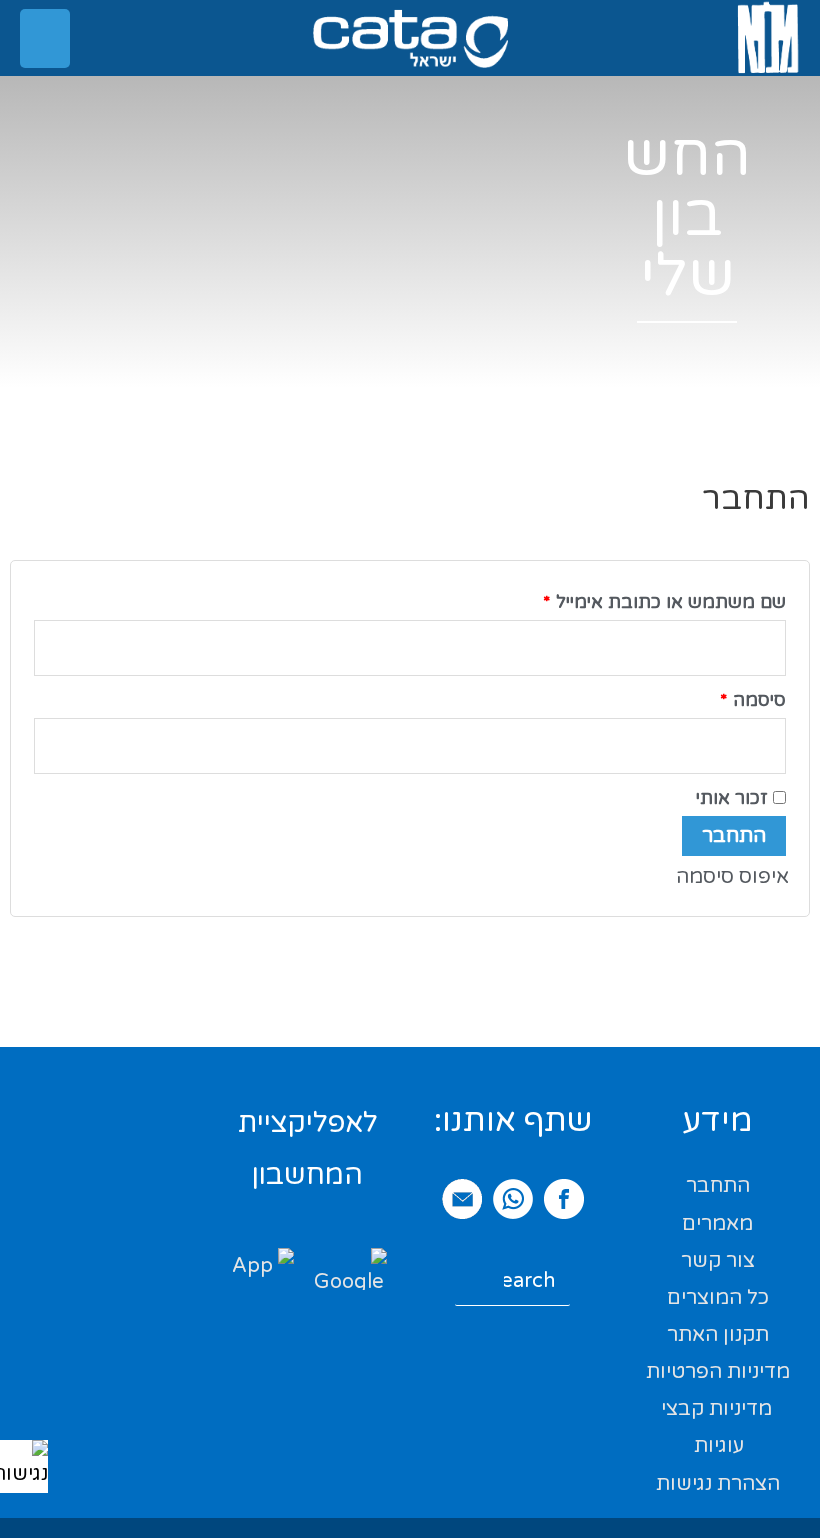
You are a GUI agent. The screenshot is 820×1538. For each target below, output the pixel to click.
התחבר (734, 836)
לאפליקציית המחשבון (308, 1149)
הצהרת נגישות (718, 1484)
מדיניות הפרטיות (718, 1372)
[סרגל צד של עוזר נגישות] (24, 1464)
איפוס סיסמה (732, 877)
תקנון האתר (718, 1335)
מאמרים (717, 1224)
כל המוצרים (718, 1298)
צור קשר (718, 1261)
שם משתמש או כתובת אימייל (644, 598)
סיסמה (733, 696)
